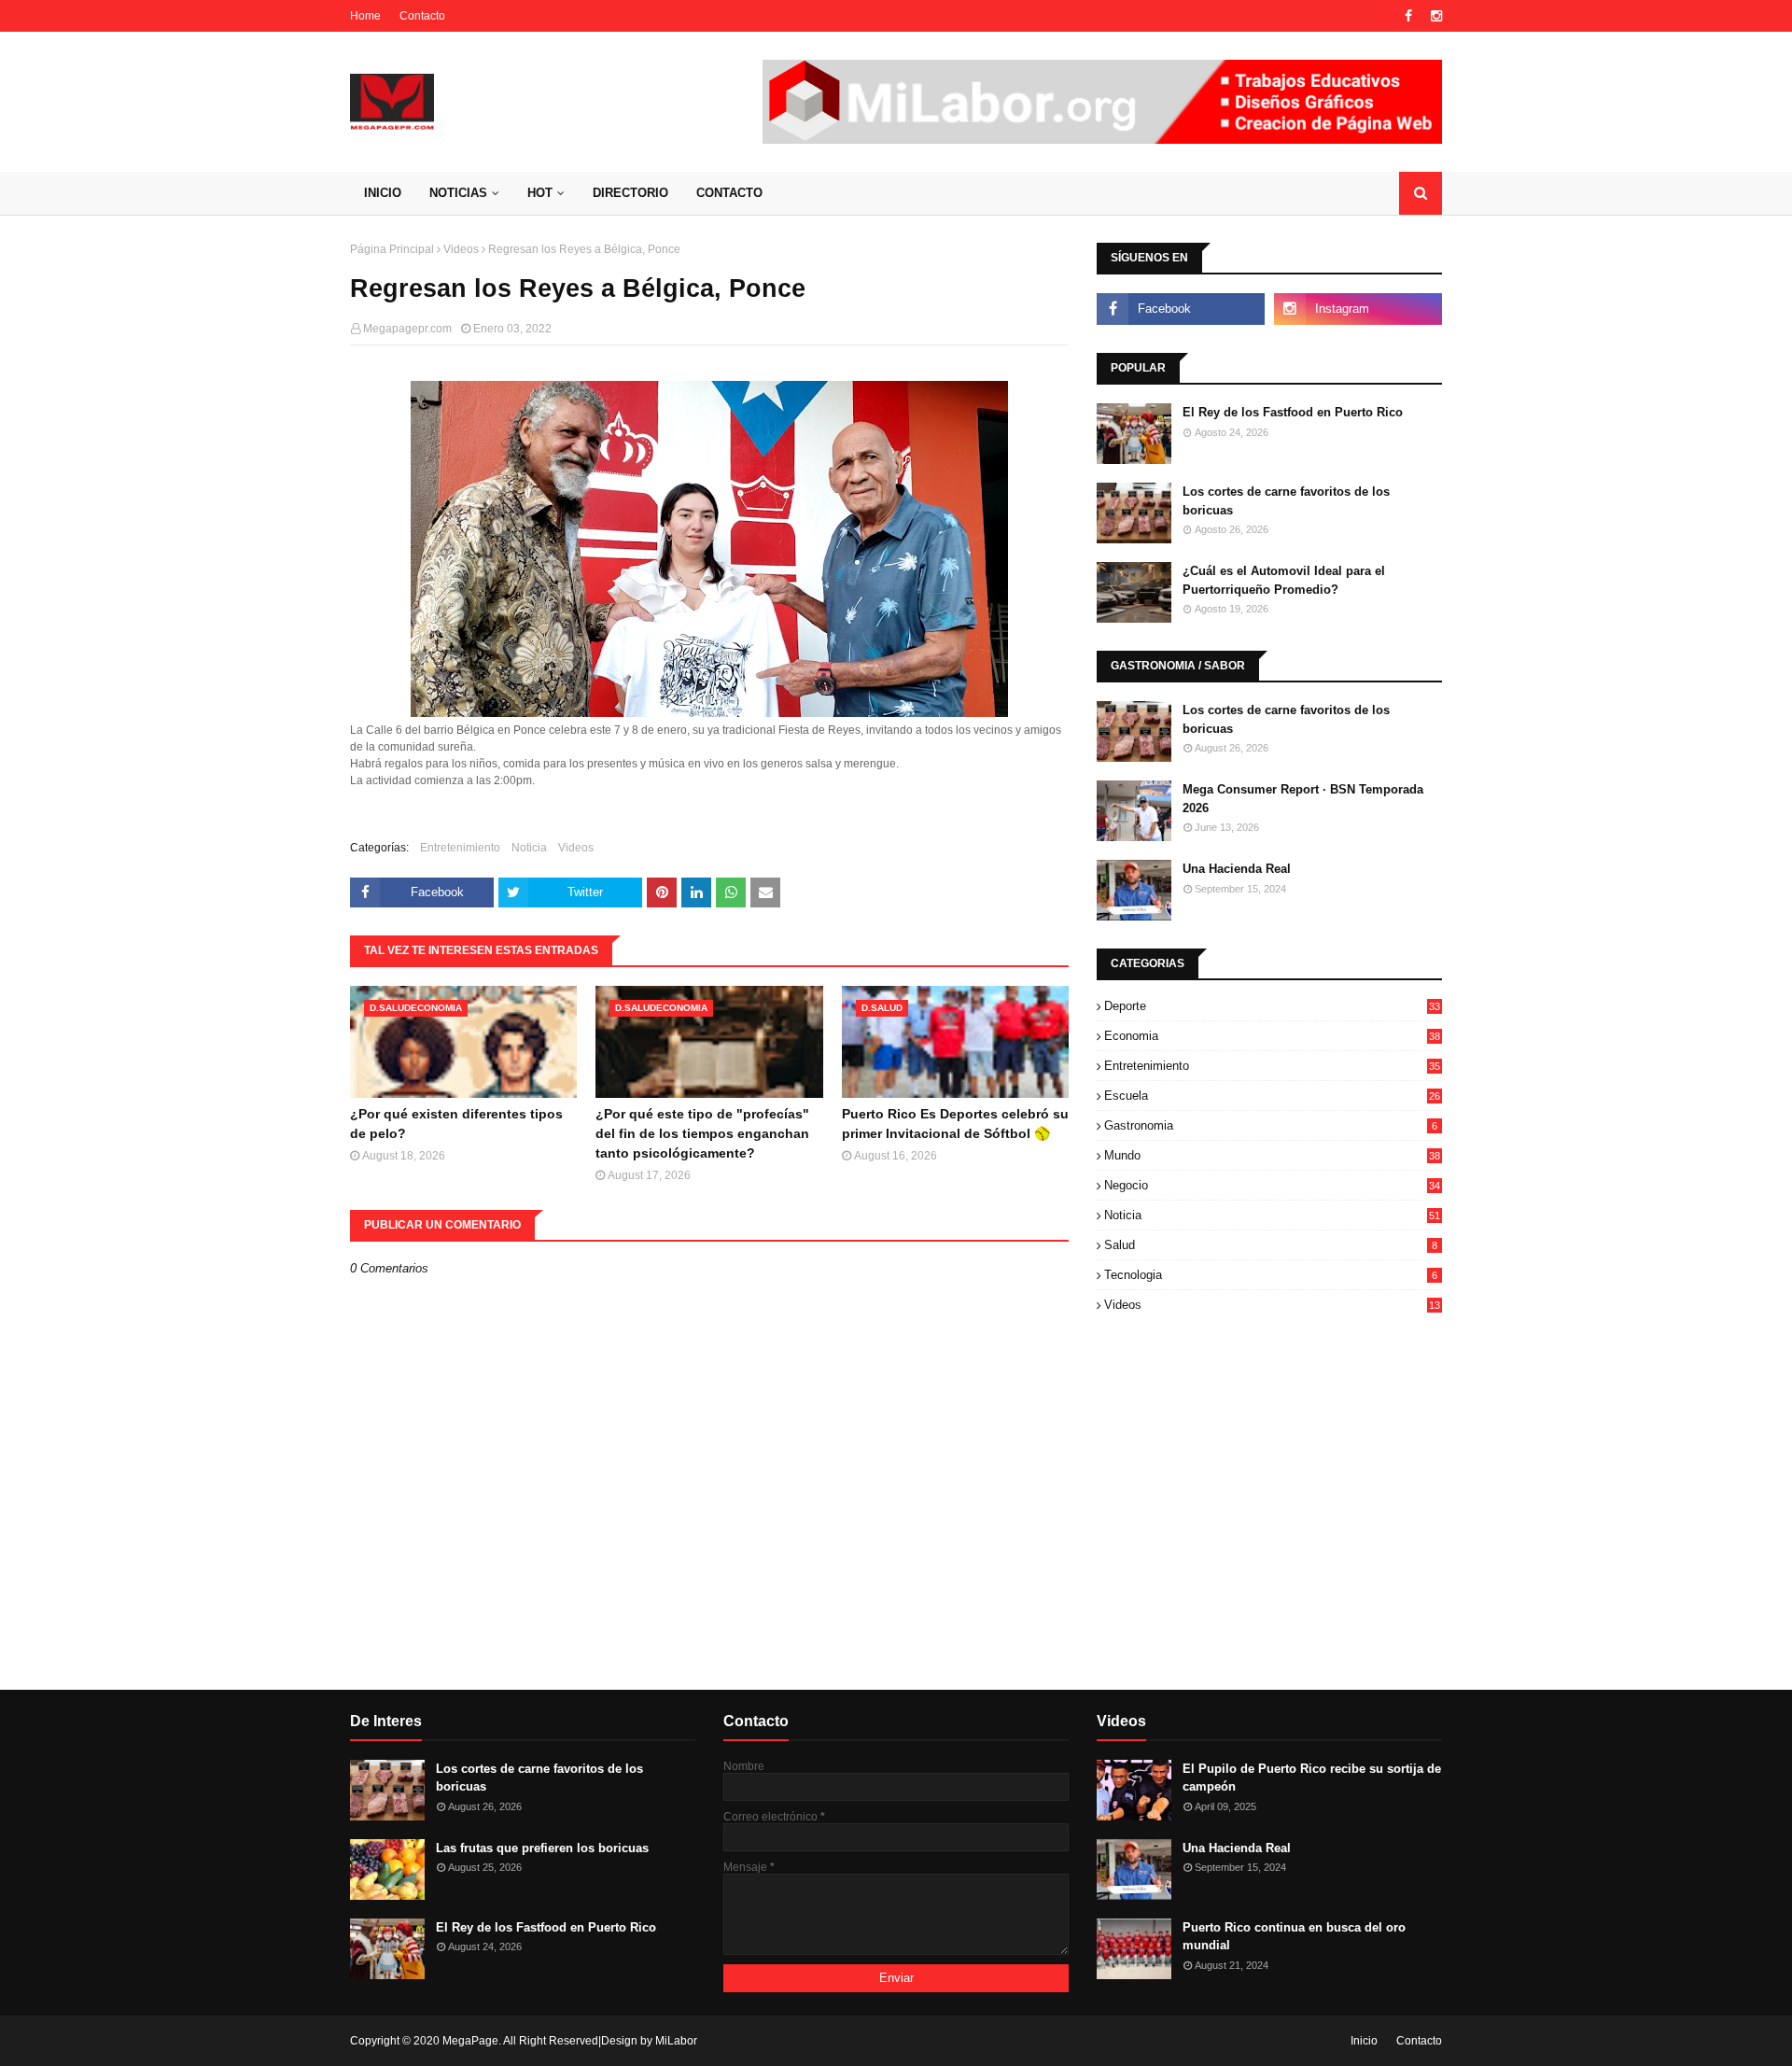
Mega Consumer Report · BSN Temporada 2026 (1303, 799)
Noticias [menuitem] (458, 193)
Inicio (1364, 2041)
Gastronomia (1271, 1125)
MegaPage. (472, 2041)
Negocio (1272, 1185)
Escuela (1272, 1096)
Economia (1272, 1036)
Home (365, 16)
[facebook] (1408, 16)
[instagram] (1434, 16)
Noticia (529, 848)
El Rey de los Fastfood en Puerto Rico (1293, 412)
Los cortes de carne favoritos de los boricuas (1286, 501)
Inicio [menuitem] (383, 193)
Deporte (1272, 1006)
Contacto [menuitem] (729, 193)
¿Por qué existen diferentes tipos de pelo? (456, 1124)
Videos (461, 249)
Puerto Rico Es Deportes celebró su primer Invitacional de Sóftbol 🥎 (955, 1124)
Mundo (1272, 1155)
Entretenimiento (460, 848)
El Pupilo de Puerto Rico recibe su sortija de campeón (1312, 1778)
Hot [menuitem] (540, 193)
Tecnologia (1271, 1275)
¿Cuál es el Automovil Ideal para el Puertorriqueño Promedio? (1284, 580)
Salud (1271, 1245)
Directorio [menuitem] (630, 193)
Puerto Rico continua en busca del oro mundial (1294, 1937)
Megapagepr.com (407, 329)
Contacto (422, 16)
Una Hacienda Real (1237, 869)
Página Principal (392, 249)
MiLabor (676, 2041)
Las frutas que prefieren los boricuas (542, 1848)
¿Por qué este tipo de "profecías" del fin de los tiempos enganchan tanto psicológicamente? (702, 1133)
